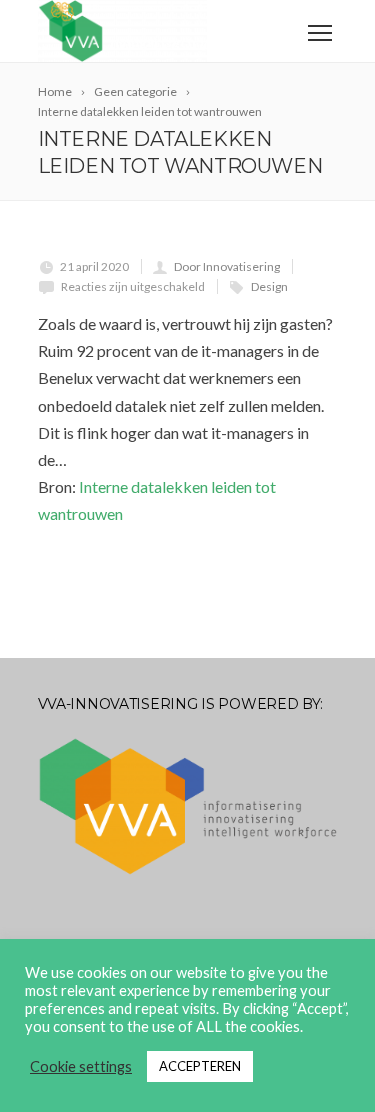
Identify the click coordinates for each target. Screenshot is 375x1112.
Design (269, 286)
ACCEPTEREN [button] (200, 1066)
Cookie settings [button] (81, 1066)
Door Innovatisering (227, 266)
